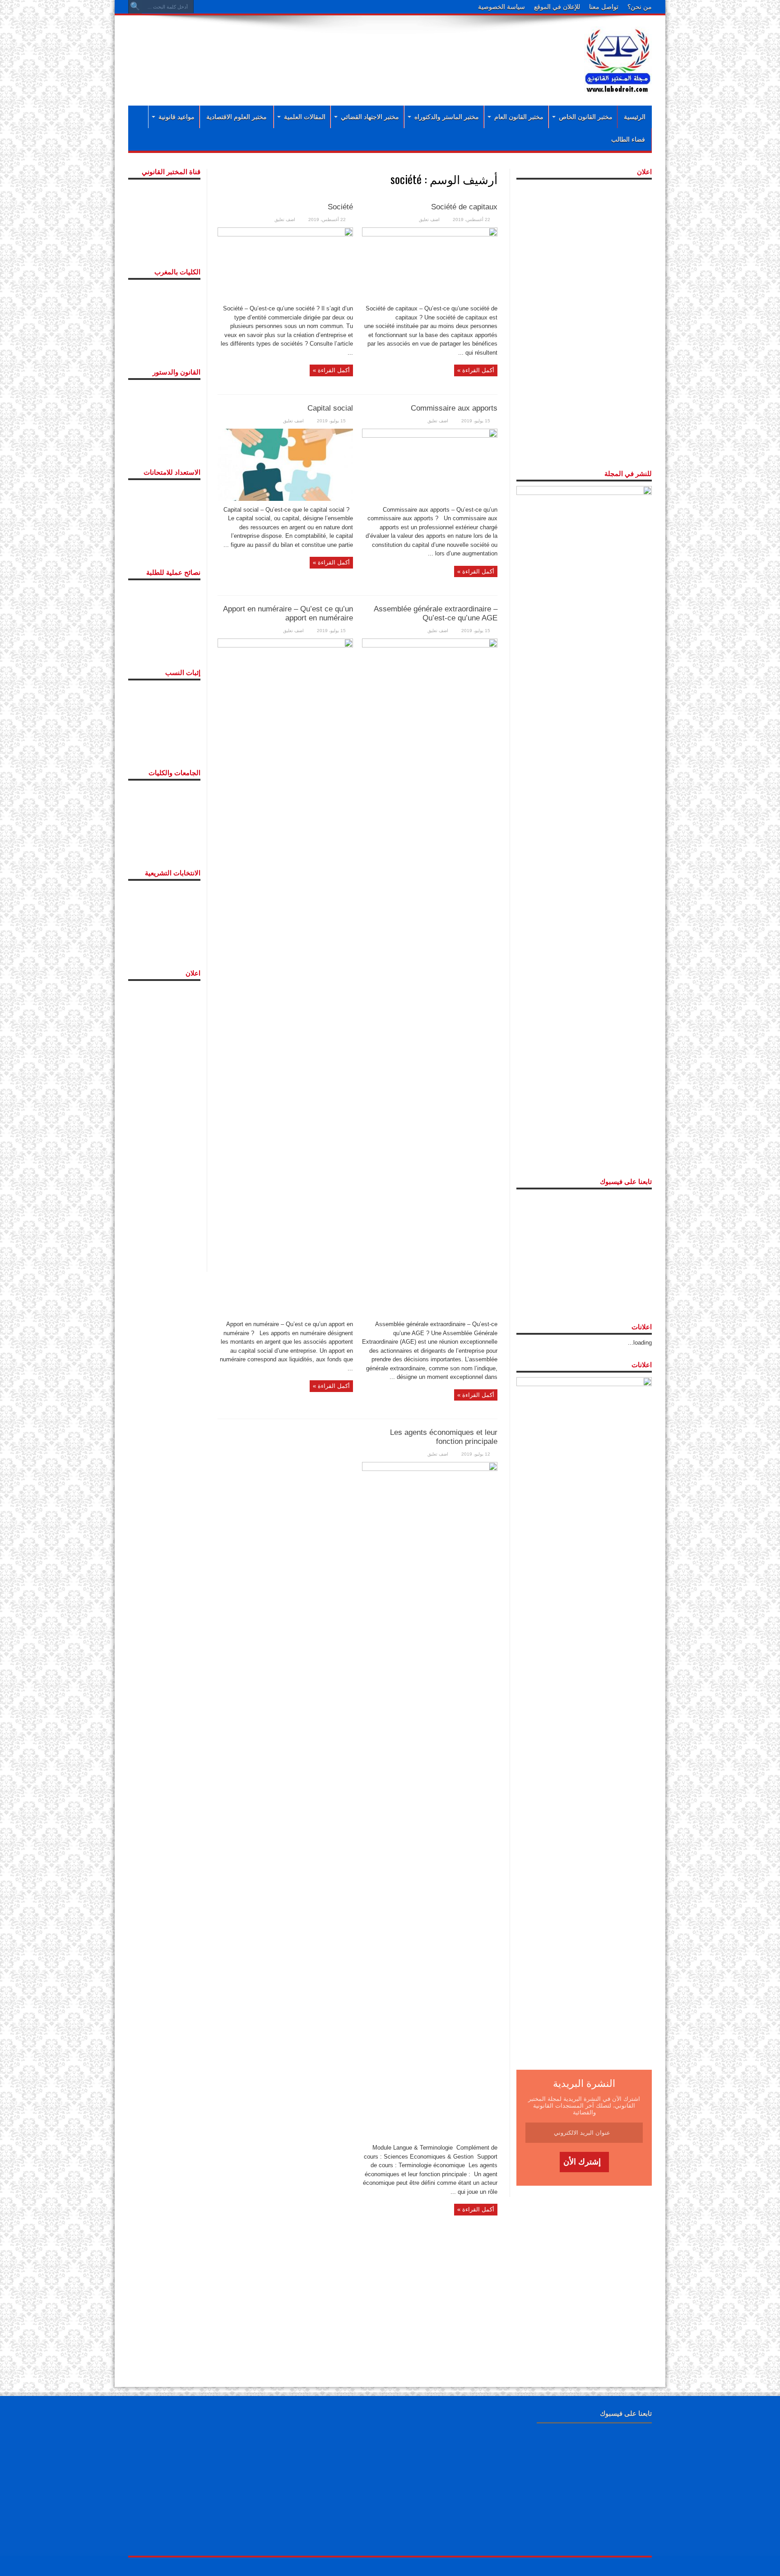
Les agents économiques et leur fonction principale (444, 1437)
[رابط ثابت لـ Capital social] (285, 464)
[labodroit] (618, 59)
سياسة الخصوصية (501, 7)
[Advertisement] (331, 51)
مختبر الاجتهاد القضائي (370, 117)
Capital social (330, 408)
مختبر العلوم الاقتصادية (237, 117)
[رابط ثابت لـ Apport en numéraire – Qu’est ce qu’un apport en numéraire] (285, 976)
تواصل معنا (604, 7)
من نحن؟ (640, 7)
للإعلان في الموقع (557, 7)
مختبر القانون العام (519, 117)
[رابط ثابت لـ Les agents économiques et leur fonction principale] (430, 1800)
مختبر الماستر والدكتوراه (447, 117)
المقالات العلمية (305, 117)
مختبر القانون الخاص (586, 117)
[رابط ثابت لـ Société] (285, 263)
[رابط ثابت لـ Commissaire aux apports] (430, 464)
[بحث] (135, 7)
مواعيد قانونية (176, 117)
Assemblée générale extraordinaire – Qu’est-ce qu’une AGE (436, 613)
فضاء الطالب (628, 139)
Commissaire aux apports (454, 408)
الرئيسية (635, 117)
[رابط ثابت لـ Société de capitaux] (430, 263)
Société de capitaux (464, 207)
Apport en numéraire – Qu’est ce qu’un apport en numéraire (288, 613)
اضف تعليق (429, 220)
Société (340, 207)
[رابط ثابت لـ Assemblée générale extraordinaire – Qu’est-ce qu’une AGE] (430, 976)
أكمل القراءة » (476, 370)
